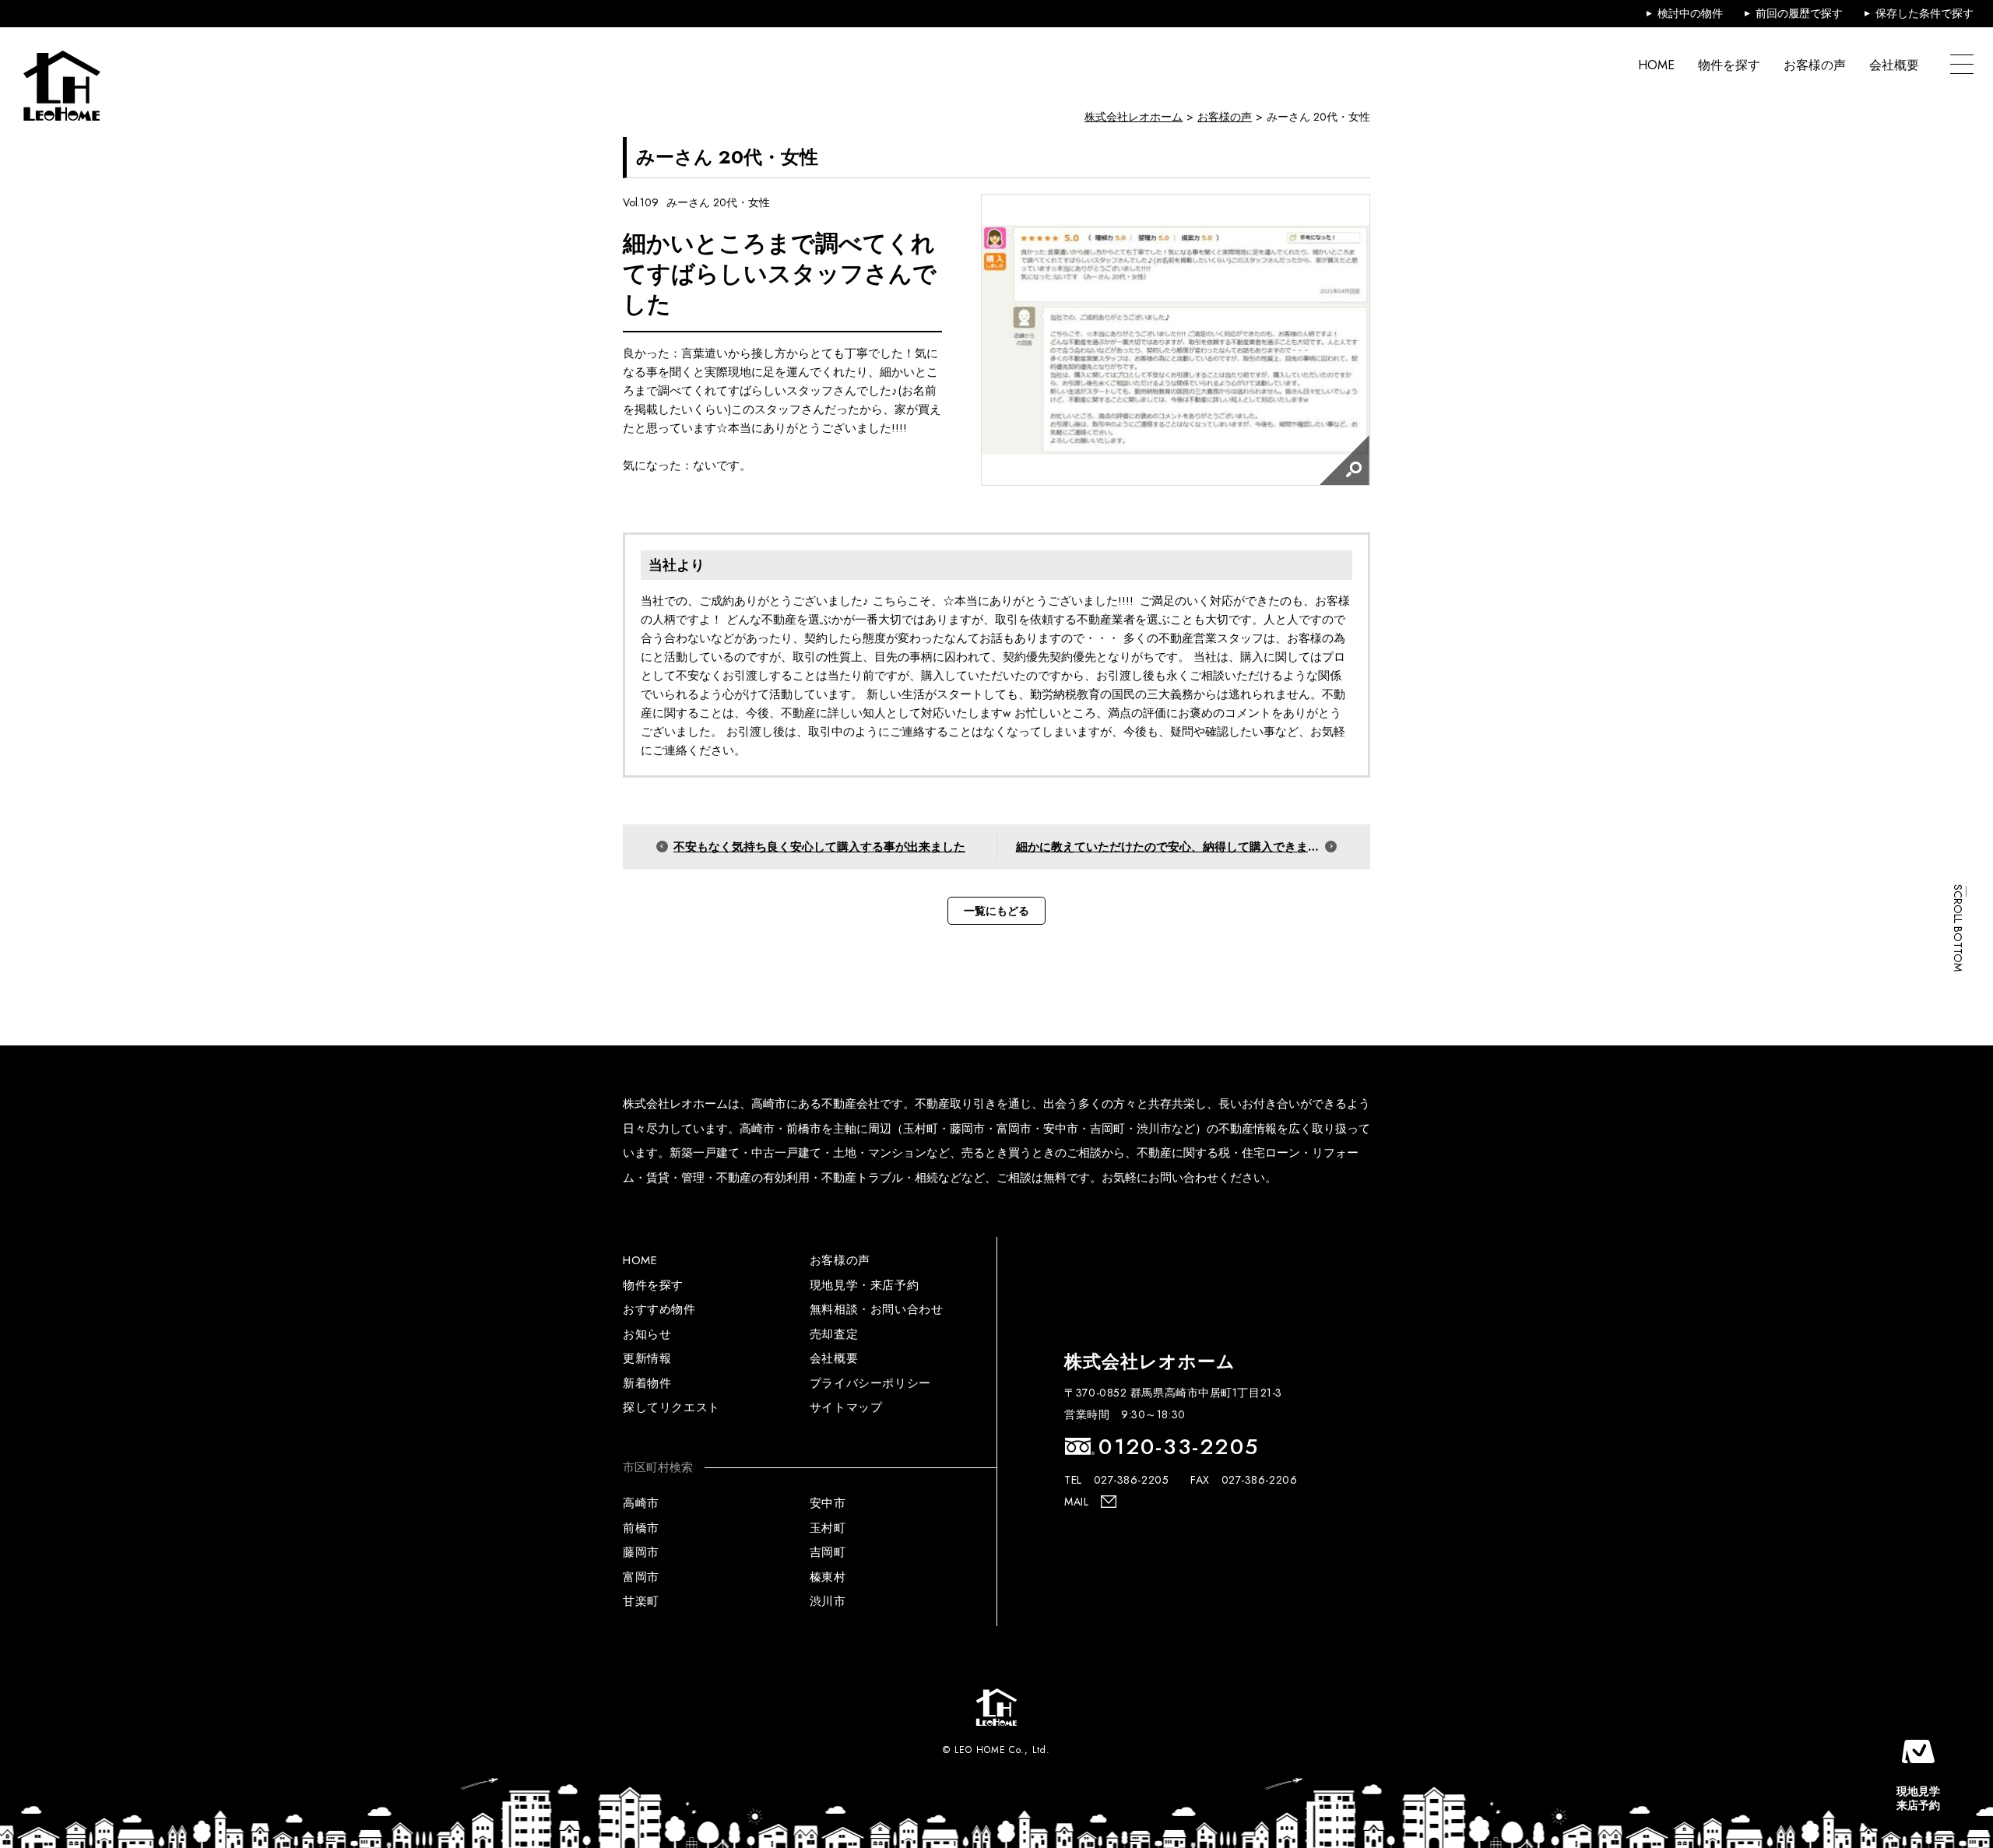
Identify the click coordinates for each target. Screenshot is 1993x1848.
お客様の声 (1815, 65)
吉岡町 (828, 1552)
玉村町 (828, 1528)
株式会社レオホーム (1134, 117)
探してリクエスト (671, 1407)
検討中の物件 (1690, 13)
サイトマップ (846, 1407)
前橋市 (641, 1528)
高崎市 (641, 1503)
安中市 (828, 1503)
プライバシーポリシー (870, 1383)
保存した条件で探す (1924, 13)
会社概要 (1894, 65)
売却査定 (834, 1334)
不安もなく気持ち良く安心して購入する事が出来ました (819, 847)
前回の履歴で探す (1799, 13)
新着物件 (647, 1383)
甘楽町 (641, 1601)
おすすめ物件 (659, 1309)
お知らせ (647, 1334)
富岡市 (641, 1577)
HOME (1656, 65)
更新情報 (647, 1358)
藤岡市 (641, 1552)
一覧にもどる (996, 911)
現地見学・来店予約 (864, 1285)
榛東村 (828, 1577)
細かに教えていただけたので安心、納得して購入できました (1174, 847)
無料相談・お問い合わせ (877, 1309)
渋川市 (828, 1601)
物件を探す (1729, 65)
